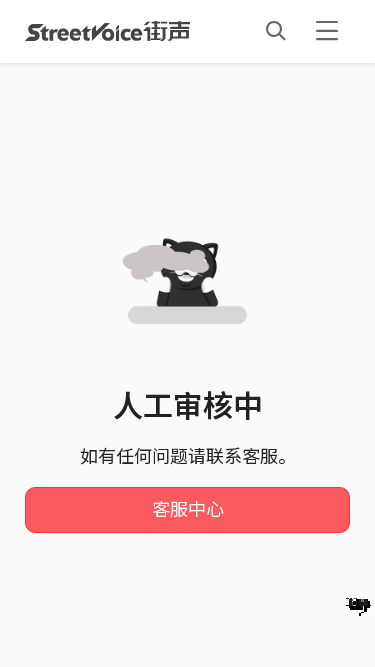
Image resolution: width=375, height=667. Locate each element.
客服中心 (188, 510)
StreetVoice (107, 31)
